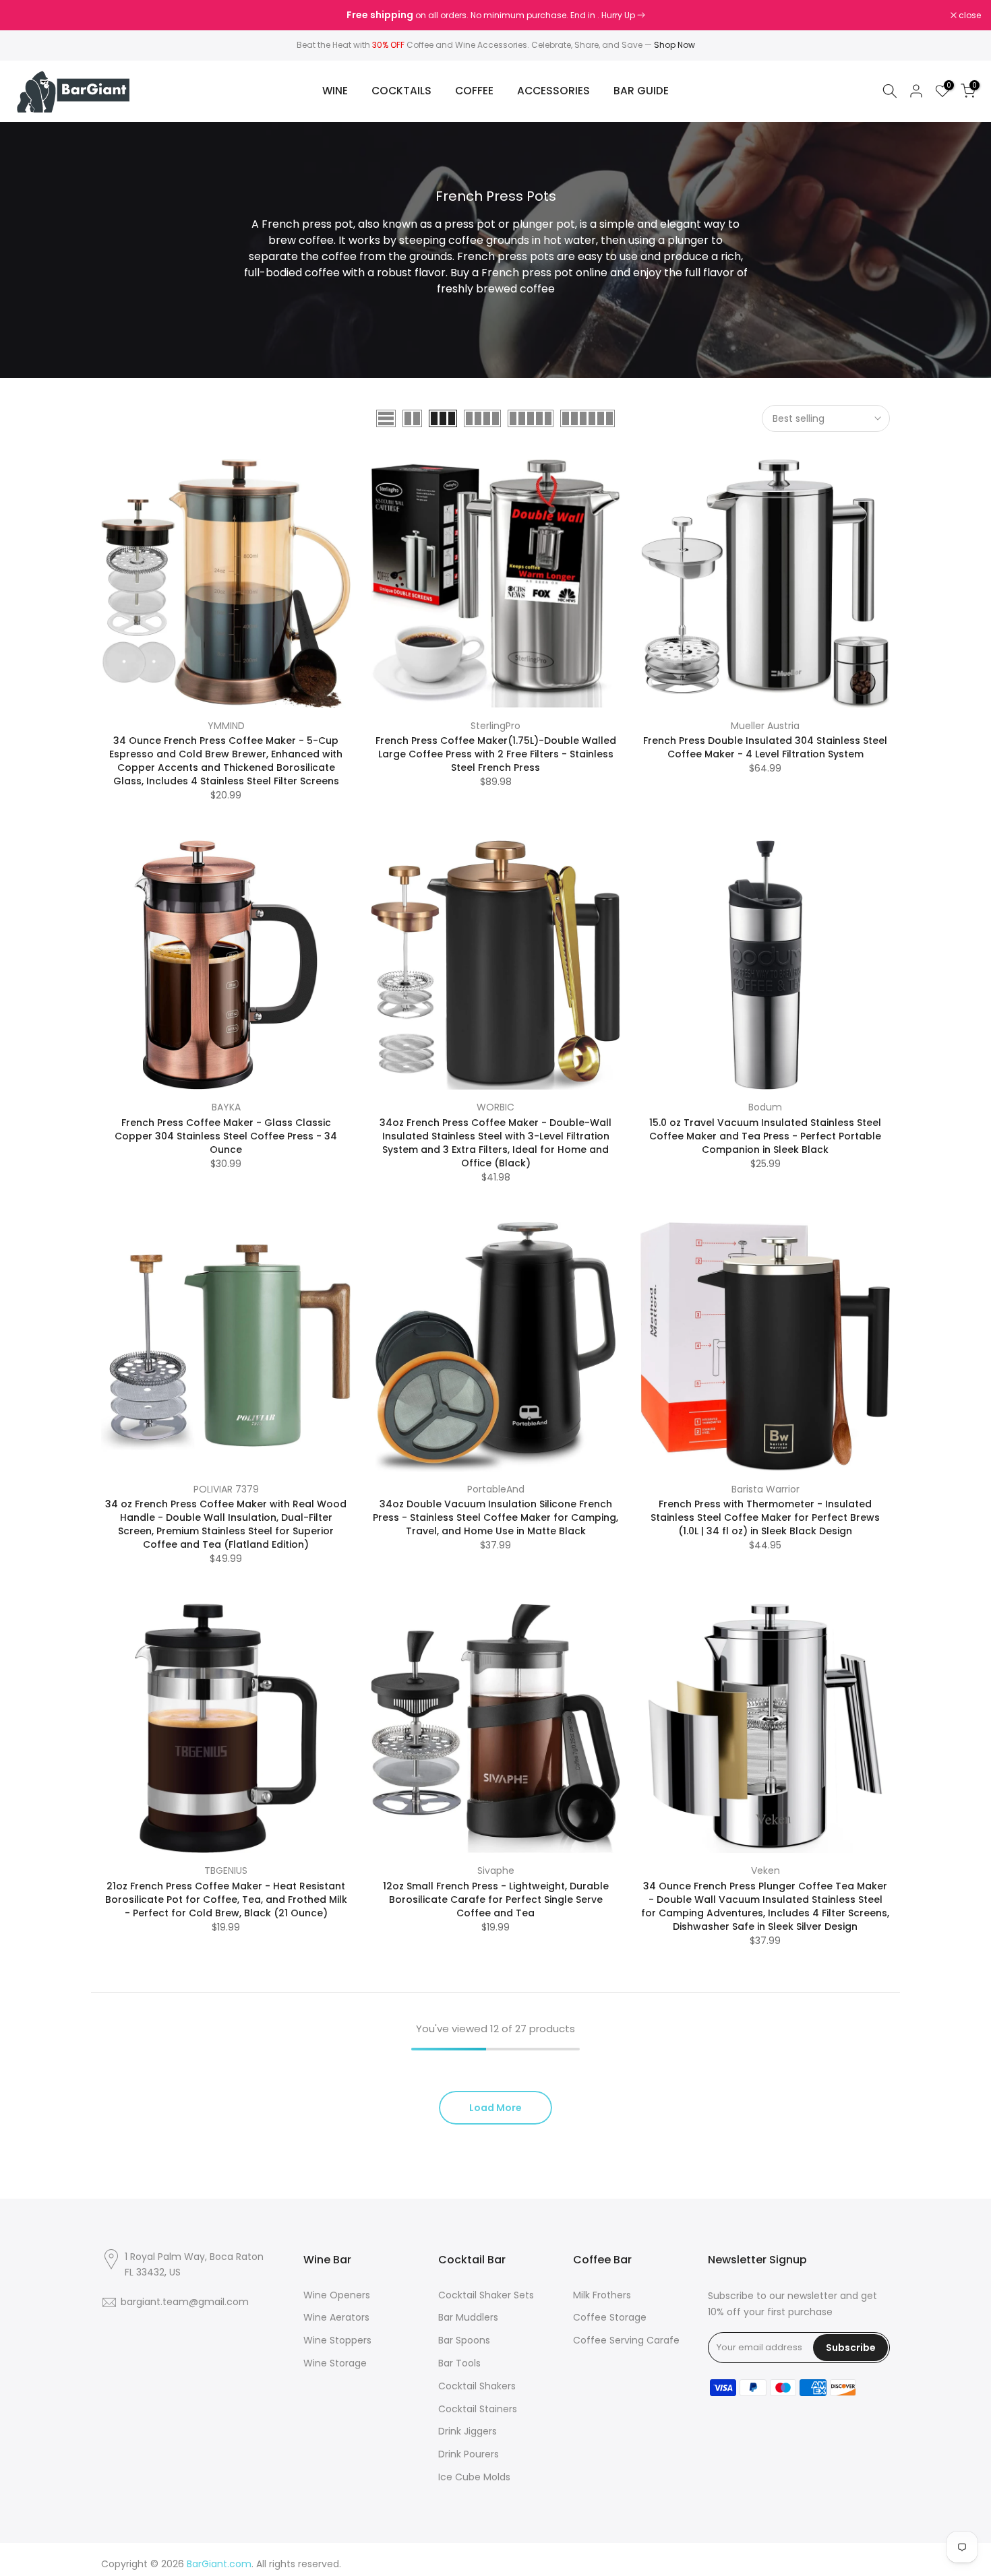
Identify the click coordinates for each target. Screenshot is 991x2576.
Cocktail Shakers (477, 2386)
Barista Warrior (765, 1489)
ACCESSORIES (553, 91)
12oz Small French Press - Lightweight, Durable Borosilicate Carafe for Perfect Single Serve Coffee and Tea (496, 1899)
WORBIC (495, 1107)
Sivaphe (496, 1871)
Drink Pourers (469, 2454)
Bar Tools (459, 2363)
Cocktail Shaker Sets (486, 2295)
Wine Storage (335, 2363)
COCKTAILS (401, 91)
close (28, 15)
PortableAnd (496, 1489)
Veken (765, 1871)
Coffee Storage (610, 2317)
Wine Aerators (336, 2317)
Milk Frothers (602, 2295)
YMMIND (226, 726)
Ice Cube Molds (474, 2477)
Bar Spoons (464, 2340)
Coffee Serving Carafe (626, 2340)
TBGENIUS (226, 1871)
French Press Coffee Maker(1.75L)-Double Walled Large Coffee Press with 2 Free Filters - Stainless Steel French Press (496, 754)
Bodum (765, 1107)
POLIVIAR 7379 (226, 1489)
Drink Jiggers (468, 2431)
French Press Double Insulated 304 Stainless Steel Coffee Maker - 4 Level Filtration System (765, 747)
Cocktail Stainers (478, 2409)
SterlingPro (495, 726)
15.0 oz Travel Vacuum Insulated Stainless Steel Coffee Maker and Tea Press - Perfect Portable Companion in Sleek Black (765, 1136)
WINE (335, 91)
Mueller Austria (765, 726)
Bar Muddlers (468, 2317)
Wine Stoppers (337, 2340)
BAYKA (226, 1107)
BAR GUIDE (641, 91)
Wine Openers (337, 2295)
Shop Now (674, 45)
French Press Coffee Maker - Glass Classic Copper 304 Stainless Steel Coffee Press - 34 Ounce (226, 1136)
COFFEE (474, 91)
